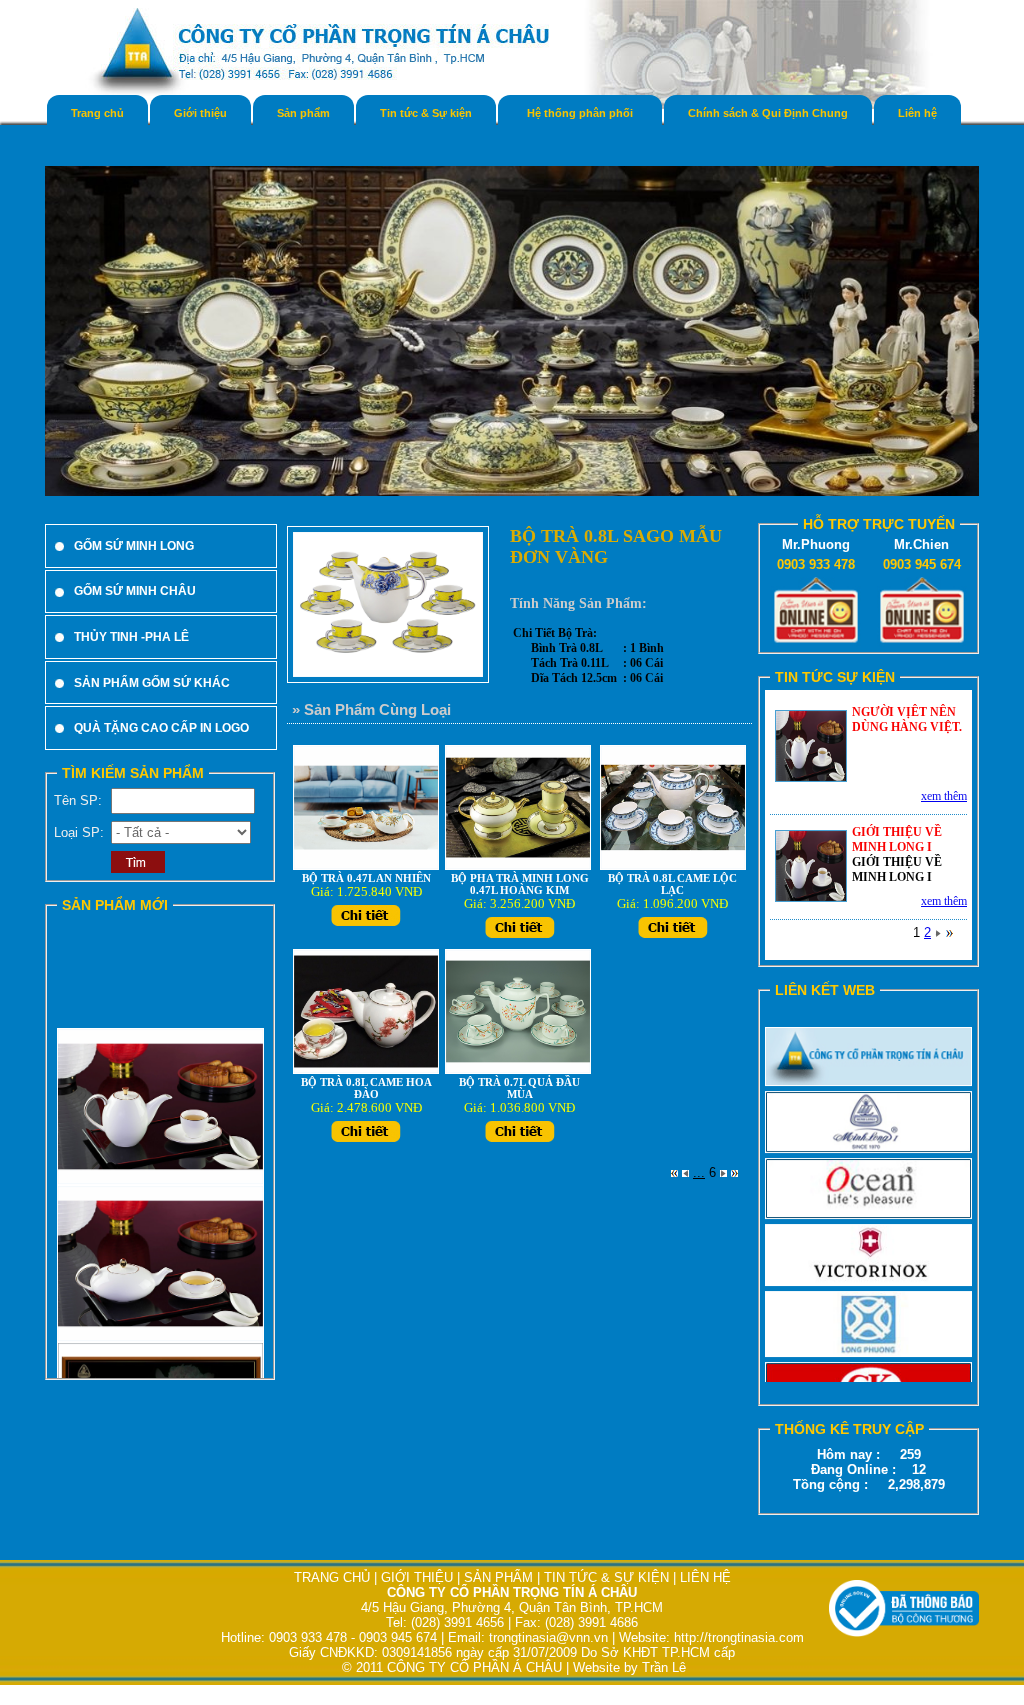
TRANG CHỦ (334, 1577)
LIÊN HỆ (705, 1577)
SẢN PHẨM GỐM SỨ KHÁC (152, 683)
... (699, 1172)
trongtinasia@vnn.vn (548, 1637)
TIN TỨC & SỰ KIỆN (606, 1577)
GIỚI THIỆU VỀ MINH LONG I (897, 839)
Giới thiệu (200, 113)
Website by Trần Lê (629, 1667)
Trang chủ (97, 113)
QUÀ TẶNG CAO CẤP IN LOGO (161, 728)
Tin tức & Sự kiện (426, 113)
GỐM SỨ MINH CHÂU (135, 591)
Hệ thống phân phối (580, 113)
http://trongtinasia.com (739, 1637)
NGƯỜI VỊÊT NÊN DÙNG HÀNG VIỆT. (907, 719)
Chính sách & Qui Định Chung (768, 113)
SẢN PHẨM (498, 1577)
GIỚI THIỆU (417, 1577)
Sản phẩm (303, 113)
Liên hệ (917, 113)
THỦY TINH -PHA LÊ (131, 637)
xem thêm (944, 796)
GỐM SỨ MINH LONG (134, 546)
